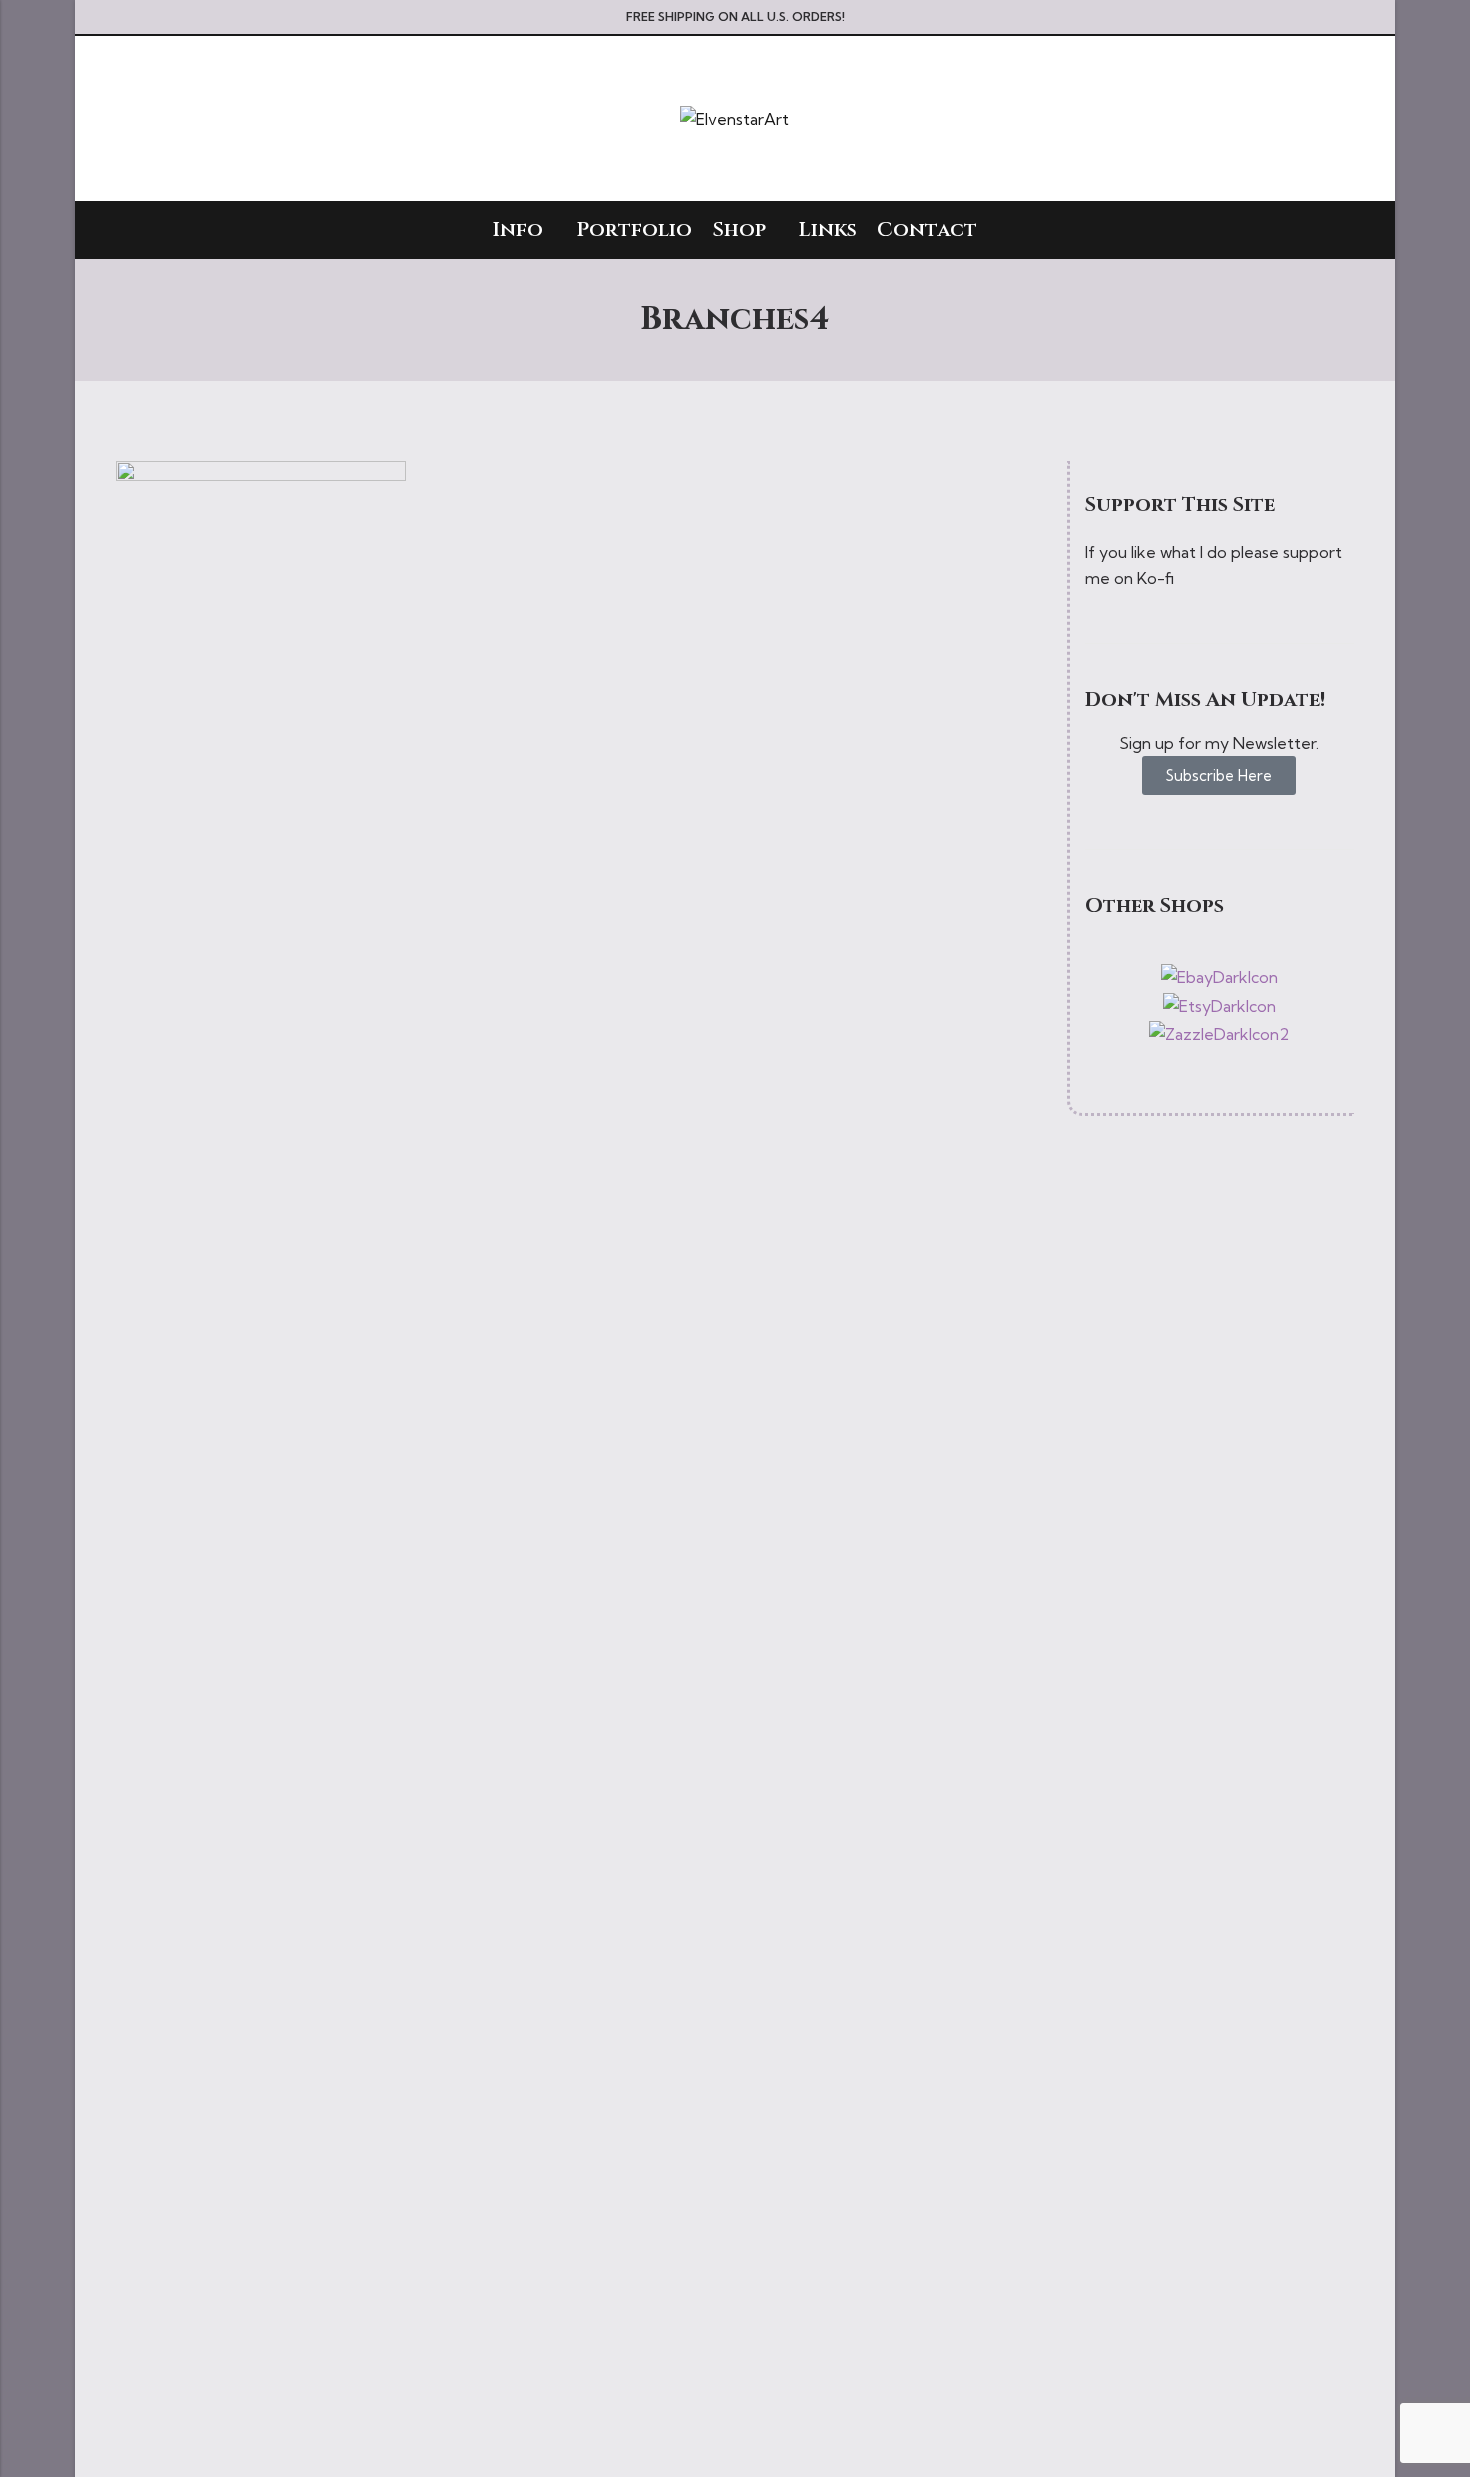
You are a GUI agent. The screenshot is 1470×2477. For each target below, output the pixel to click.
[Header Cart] (1346, 119)
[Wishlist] (1310, 119)
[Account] (1273, 118)
